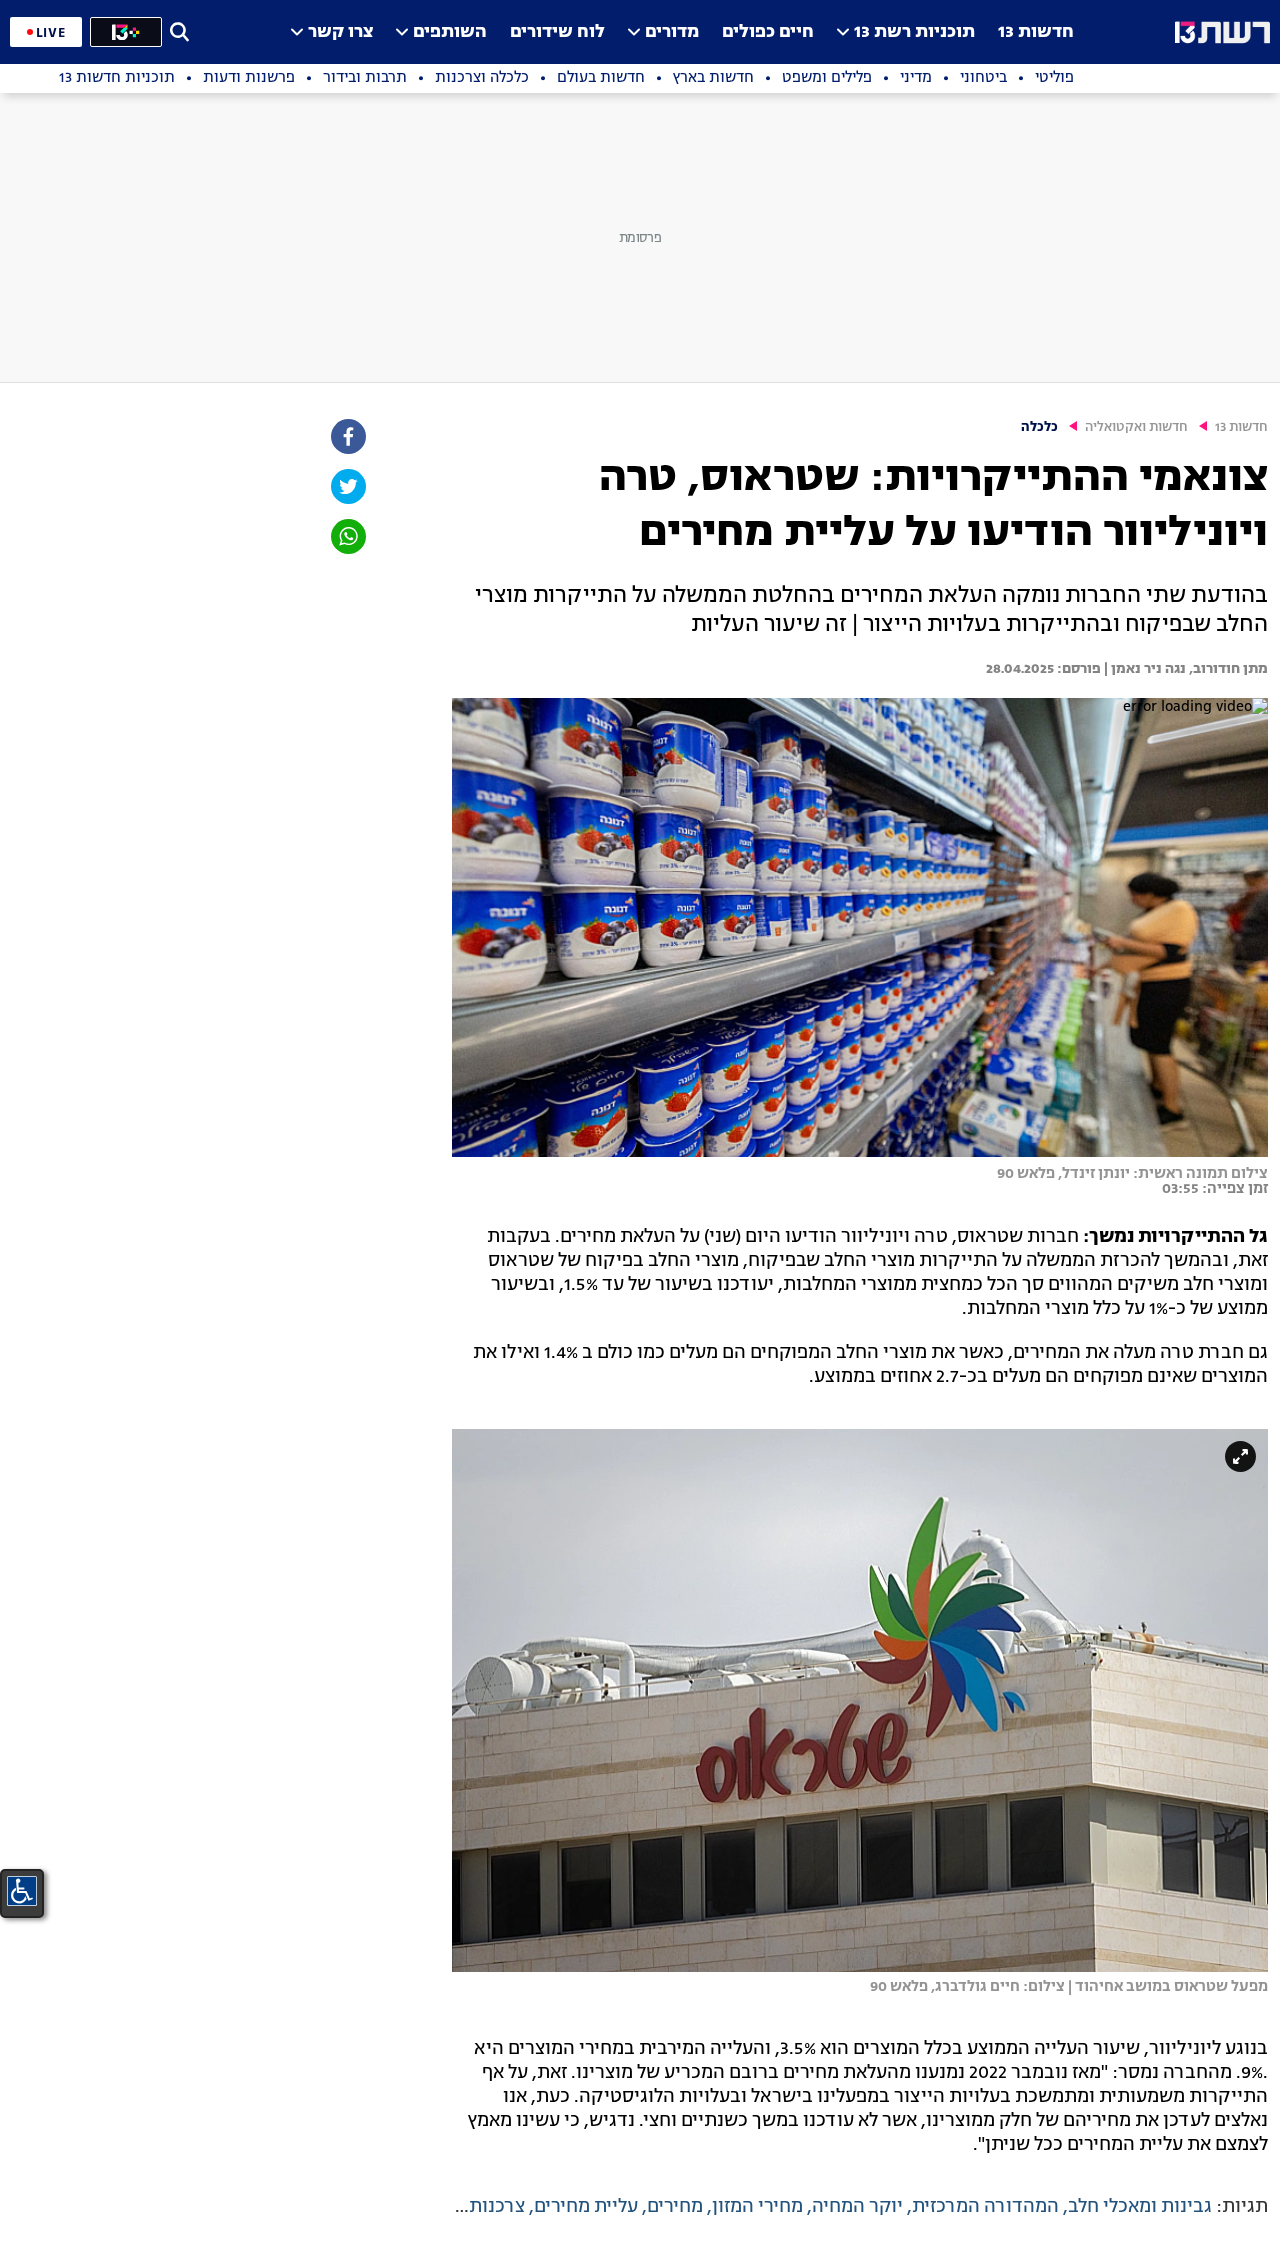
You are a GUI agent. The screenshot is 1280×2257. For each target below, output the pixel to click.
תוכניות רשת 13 (914, 32)
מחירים (675, 2207)
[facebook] (347, 436)
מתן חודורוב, (1227, 669)
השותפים (450, 32)
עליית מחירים (586, 2207)
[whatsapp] (347, 536)
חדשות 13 (1036, 32)
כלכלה (1039, 427)
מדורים (672, 32)
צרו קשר (340, 32)
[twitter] (347, 486)
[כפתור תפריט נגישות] (22, 1891)
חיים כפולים (768, 32)
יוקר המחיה (857, 2207)
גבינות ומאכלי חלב (1140, 2207)
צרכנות (497, 2207)
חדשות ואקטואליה (1136, 427)
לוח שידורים (557, 32)
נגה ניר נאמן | (1143, 669)
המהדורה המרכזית (985, 2207)
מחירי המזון (757, 2207)
